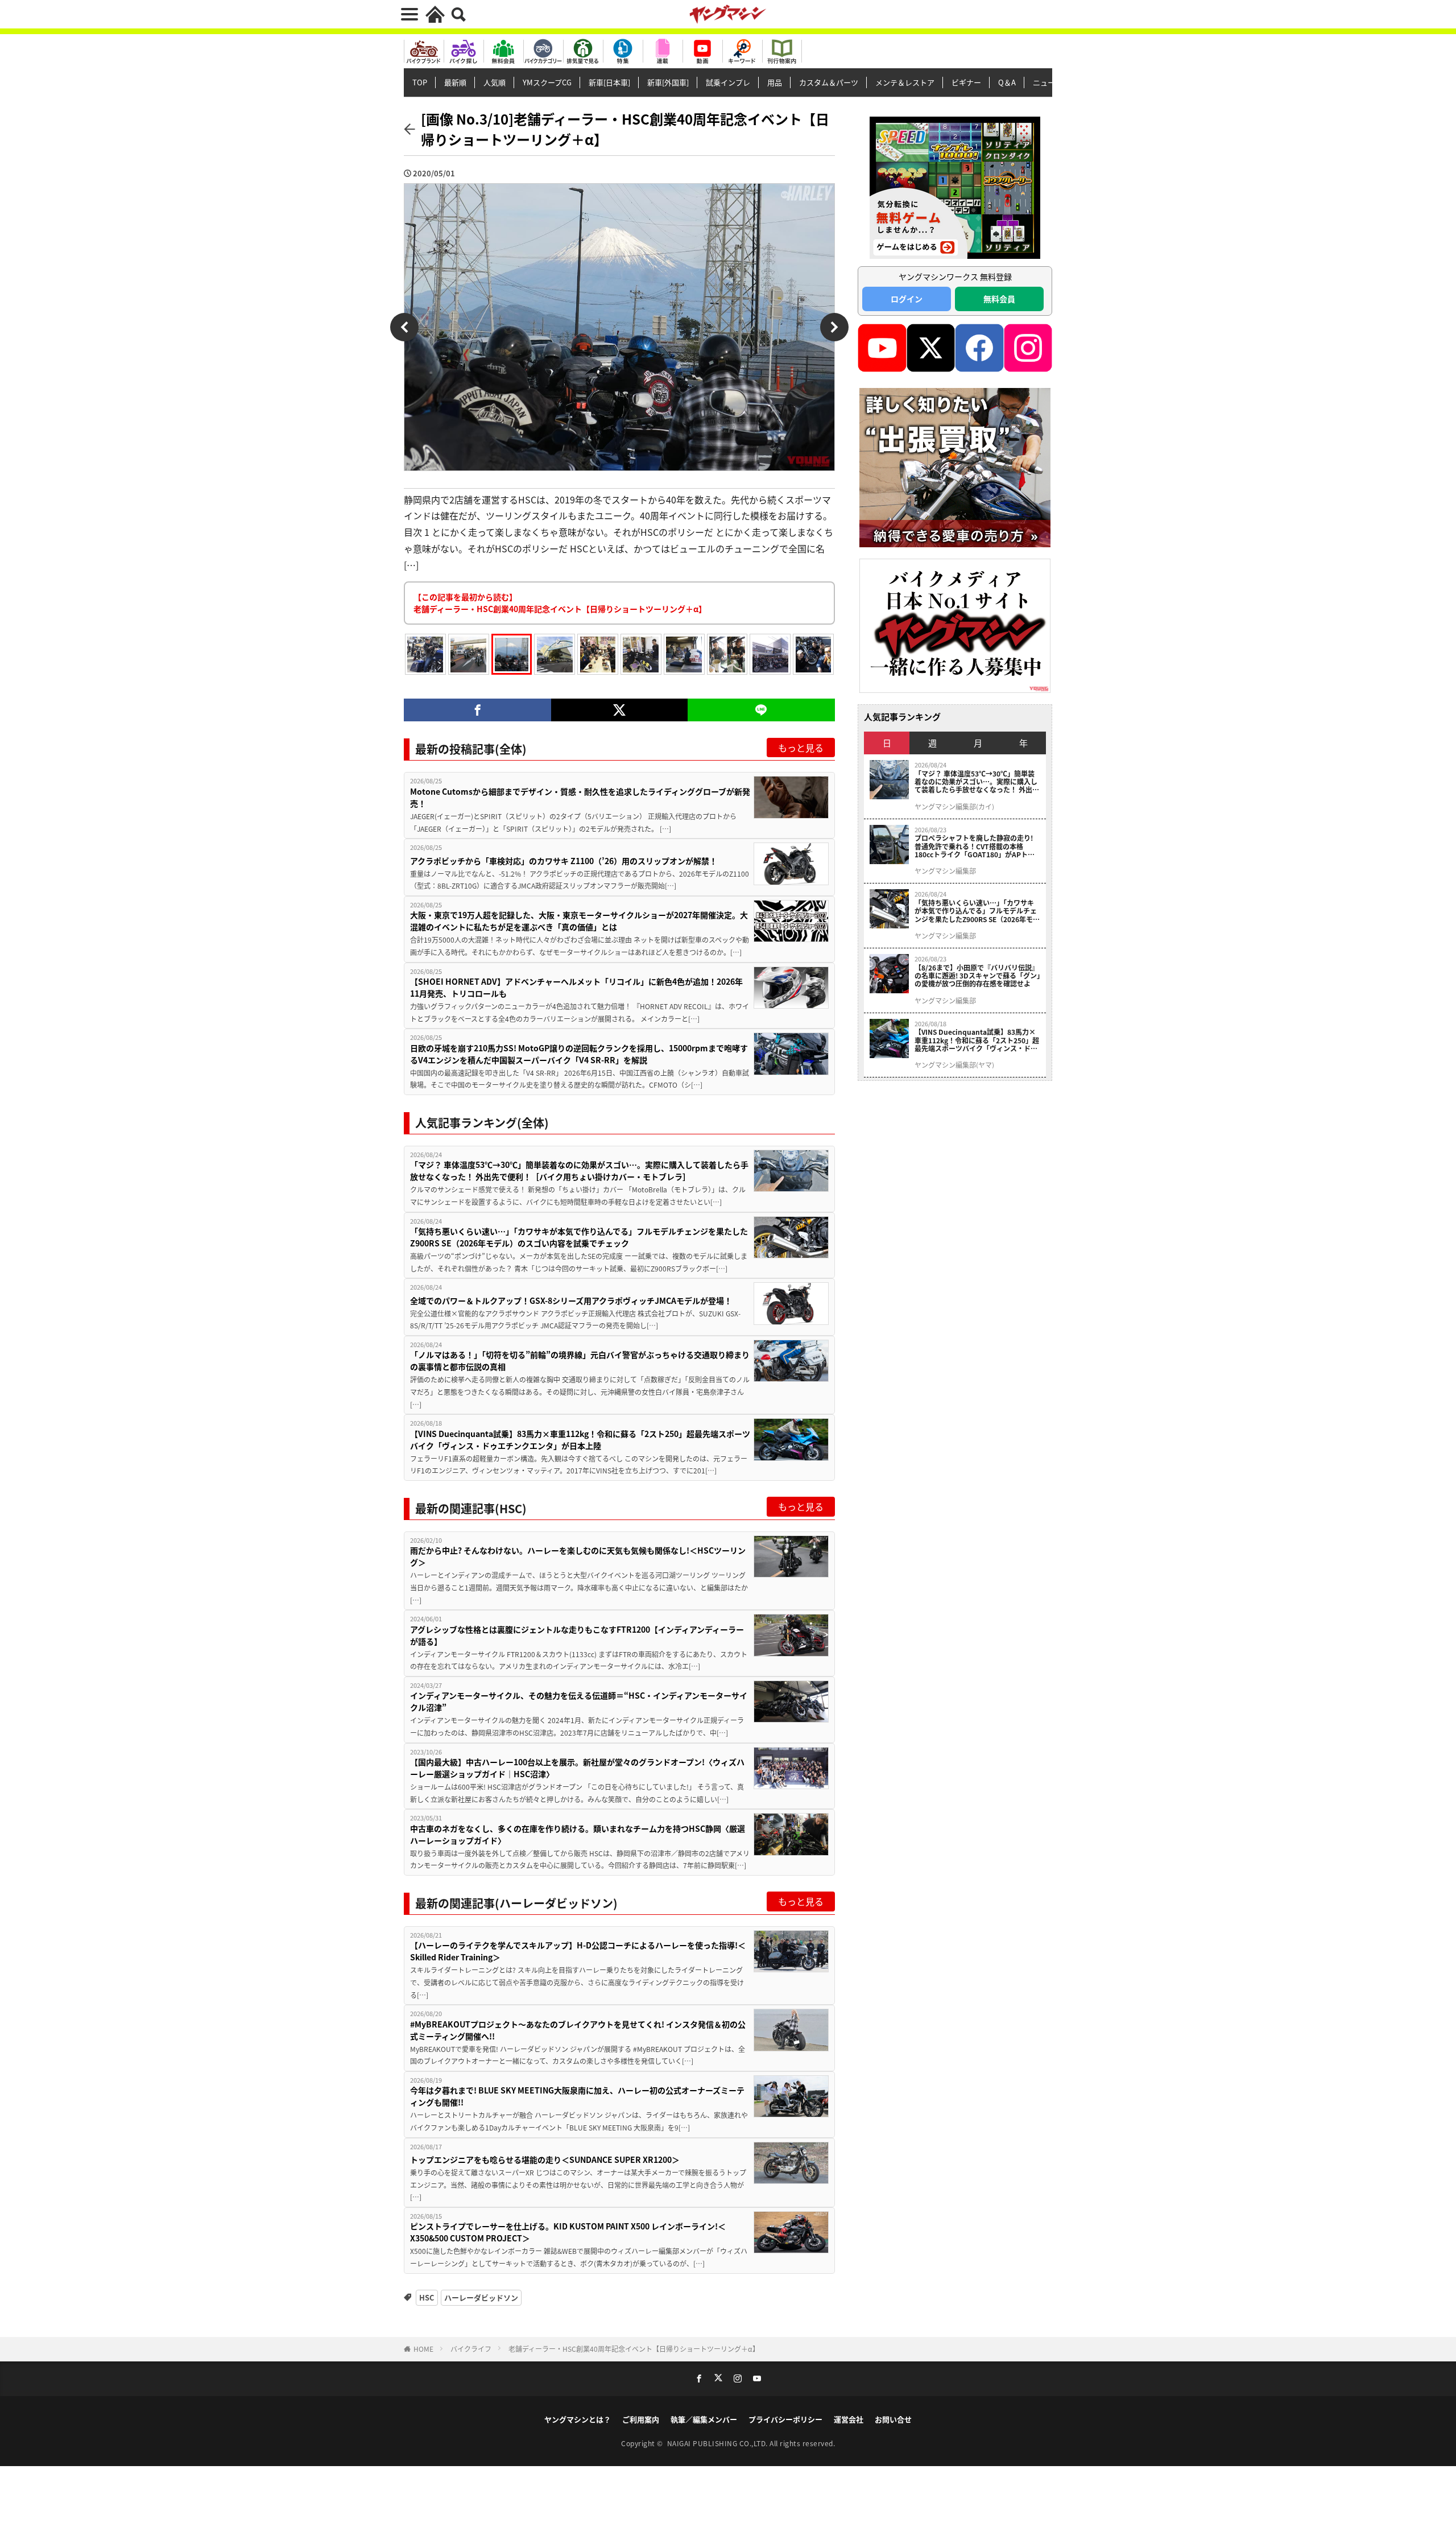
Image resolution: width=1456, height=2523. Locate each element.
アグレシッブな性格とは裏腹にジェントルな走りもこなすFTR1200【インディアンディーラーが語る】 (577, 1635)
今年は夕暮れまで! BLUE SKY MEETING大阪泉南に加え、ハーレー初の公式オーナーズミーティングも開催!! (577, 2096)
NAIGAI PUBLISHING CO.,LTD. (719, 2443)
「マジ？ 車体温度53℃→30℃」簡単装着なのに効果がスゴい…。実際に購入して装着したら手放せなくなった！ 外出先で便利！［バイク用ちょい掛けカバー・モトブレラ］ (579, 1170)
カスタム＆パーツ (829, 82)
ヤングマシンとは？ (578, 2419)
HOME (423, 2349)
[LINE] (761, 710)
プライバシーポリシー (785, 2419)
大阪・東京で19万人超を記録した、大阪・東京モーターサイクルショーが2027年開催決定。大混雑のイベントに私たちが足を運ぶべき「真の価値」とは (579, 921)
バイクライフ (471, 2349)
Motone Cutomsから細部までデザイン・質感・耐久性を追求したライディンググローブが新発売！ (580, 797)
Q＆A (1007, 82)
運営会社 (849, 2419)
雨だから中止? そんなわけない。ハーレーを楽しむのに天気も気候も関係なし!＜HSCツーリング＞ (578, 1556)
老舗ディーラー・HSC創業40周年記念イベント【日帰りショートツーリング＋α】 (634, 2349)
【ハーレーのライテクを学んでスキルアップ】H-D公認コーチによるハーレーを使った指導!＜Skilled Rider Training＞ (578, 1951)
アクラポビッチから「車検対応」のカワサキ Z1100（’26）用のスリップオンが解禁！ (564, 861)
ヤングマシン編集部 (945, 871)
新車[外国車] (668, 82)
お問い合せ (893, 2419)
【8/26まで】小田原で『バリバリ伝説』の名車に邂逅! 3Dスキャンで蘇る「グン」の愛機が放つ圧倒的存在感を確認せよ (977, 976)
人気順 (495, 82)
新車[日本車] (609, 82)
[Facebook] (477, 710)
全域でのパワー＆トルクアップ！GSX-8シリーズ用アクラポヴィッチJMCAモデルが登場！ (571, 1300)
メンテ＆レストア (905, 82)
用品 (775, 82)
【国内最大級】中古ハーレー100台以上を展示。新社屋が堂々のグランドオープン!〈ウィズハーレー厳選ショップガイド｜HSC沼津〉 (577, 1768)
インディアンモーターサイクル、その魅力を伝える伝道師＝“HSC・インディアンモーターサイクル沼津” (579, 1701)
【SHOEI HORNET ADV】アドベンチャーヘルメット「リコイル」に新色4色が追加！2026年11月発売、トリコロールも (576, 987)
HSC (427, 2297)
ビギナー (966, 82)
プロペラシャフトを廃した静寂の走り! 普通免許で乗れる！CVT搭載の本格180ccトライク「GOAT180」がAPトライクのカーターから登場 (975, 846)
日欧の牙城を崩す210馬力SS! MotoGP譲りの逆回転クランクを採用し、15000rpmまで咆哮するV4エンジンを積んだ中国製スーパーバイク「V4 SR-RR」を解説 (579, 1054)
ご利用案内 (641, 2419)
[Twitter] (619, 710)
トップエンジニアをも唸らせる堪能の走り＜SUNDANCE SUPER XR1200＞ (545, 2159)
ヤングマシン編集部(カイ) (954, 807)
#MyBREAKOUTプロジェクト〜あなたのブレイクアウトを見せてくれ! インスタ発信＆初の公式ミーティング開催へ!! (578, 2030)
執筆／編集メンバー (704, 2419)
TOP (420, 82)
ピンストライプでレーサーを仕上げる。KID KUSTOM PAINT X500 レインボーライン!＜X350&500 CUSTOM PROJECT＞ (568, 2232)
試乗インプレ (728, 82)
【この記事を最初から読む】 (560, 603)
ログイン (907, 299)
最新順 (455, 82)
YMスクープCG (547, 82)
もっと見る (801, 748)
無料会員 (999, 299)
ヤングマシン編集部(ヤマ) (954, 1065)
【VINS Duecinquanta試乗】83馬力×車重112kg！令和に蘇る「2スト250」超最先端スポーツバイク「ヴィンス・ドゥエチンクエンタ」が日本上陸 (580, 1440)
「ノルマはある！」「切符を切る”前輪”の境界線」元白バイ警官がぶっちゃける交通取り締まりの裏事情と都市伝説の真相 (580, 1360)
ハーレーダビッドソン (481, 2297)
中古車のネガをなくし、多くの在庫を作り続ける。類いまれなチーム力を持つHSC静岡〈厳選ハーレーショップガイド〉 (578, 1834)
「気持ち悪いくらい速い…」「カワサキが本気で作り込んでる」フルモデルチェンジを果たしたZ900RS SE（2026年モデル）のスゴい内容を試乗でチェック (579, 1237)
